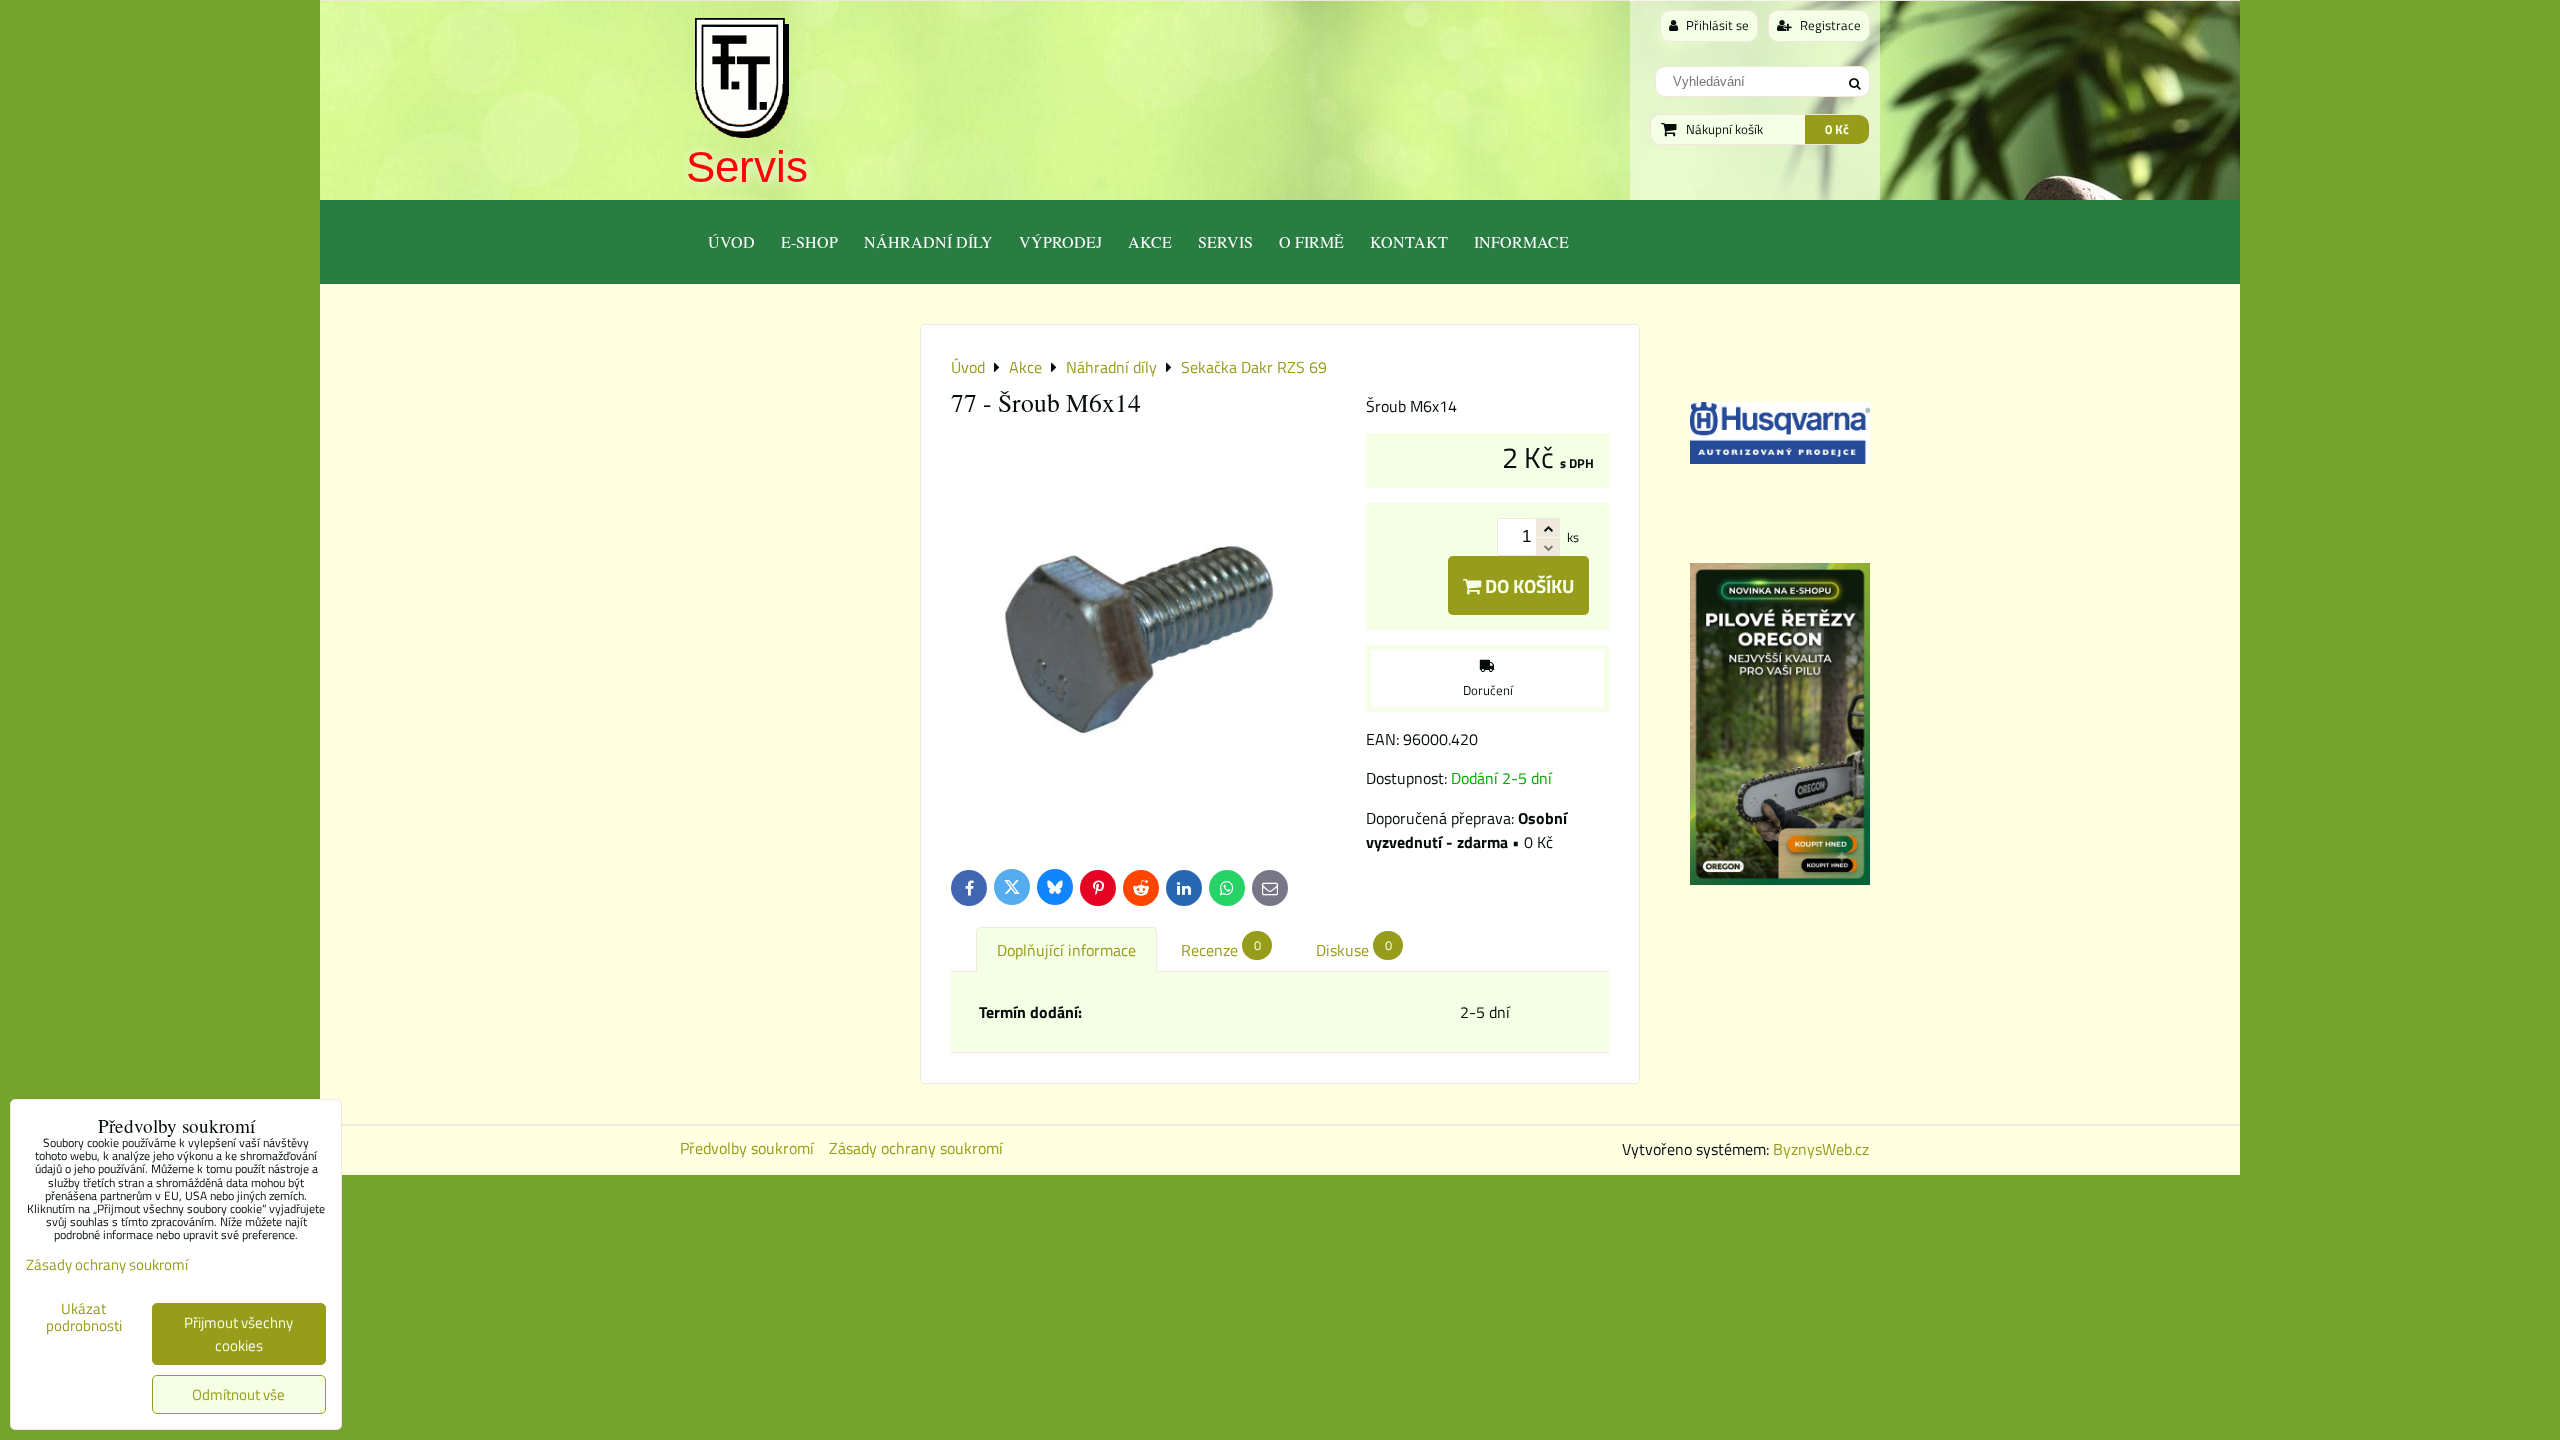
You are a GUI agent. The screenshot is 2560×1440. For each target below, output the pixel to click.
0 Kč (1837, 129)
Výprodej (1060, 241)
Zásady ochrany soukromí (916, 1148)
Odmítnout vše (238, 1394)
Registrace (1829, 25)
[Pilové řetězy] (1780, 879)
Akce (1150, 241)
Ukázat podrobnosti (84, 1317)
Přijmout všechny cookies (238, 1334)
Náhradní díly (928, 241)
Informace (1521, 241)
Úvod (731, 241)
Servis (747, 166)
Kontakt (1409, 241)
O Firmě (1311, 241)
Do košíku (1527, 585)
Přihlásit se (1716, 25)
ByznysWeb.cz (1821, 1149)
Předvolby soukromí (747, 1148)
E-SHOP (809, 241)
